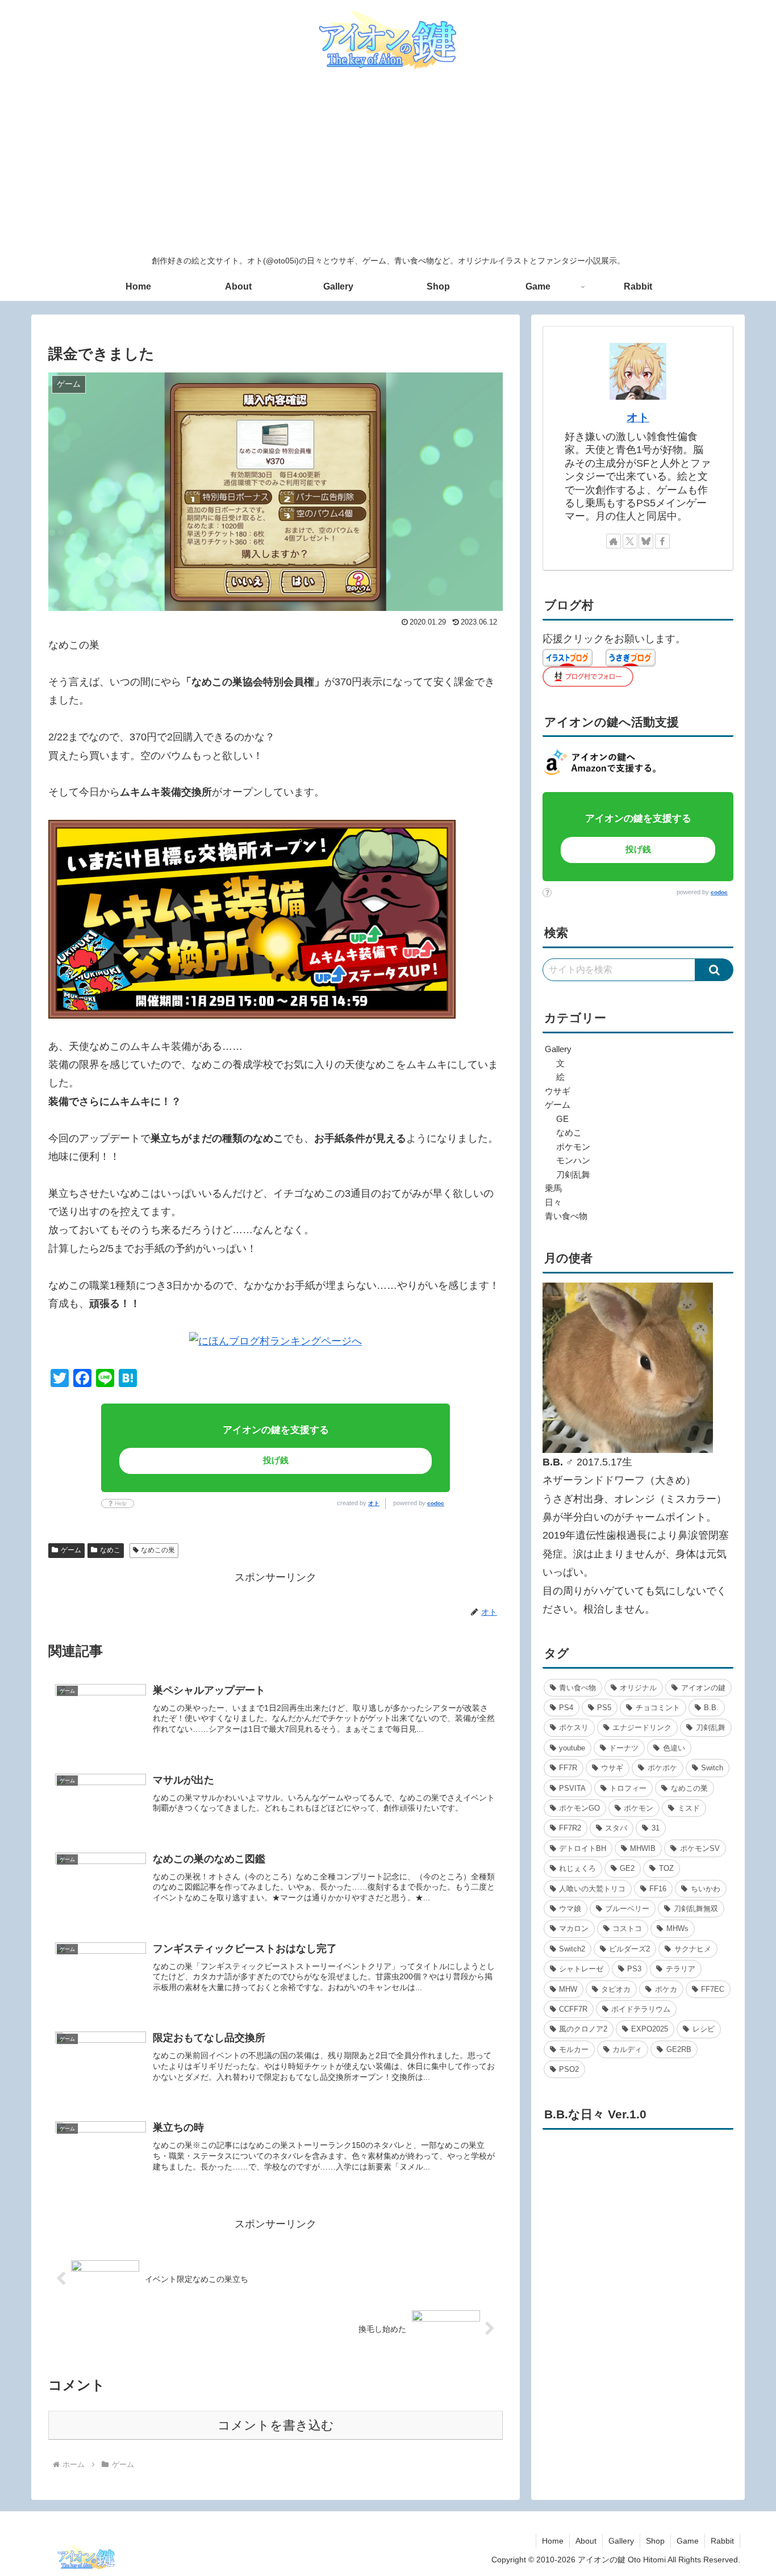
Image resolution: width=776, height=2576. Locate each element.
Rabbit (722, 2541)
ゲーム (71, 1550)
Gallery (621, 2541)
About (586, 2541)
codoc (436, 1503)
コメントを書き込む (276, 2425)
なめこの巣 (158, 1550)
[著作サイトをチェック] (614, 541)
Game (688, 2541)
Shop (655, 2541)
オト (374, 1503)
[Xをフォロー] (630, 541)
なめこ (110, 1550)
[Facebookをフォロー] (662, 541)
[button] (714, 970)
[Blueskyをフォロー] (646, 541)
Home (553, 2541)
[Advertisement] (388, 164)
